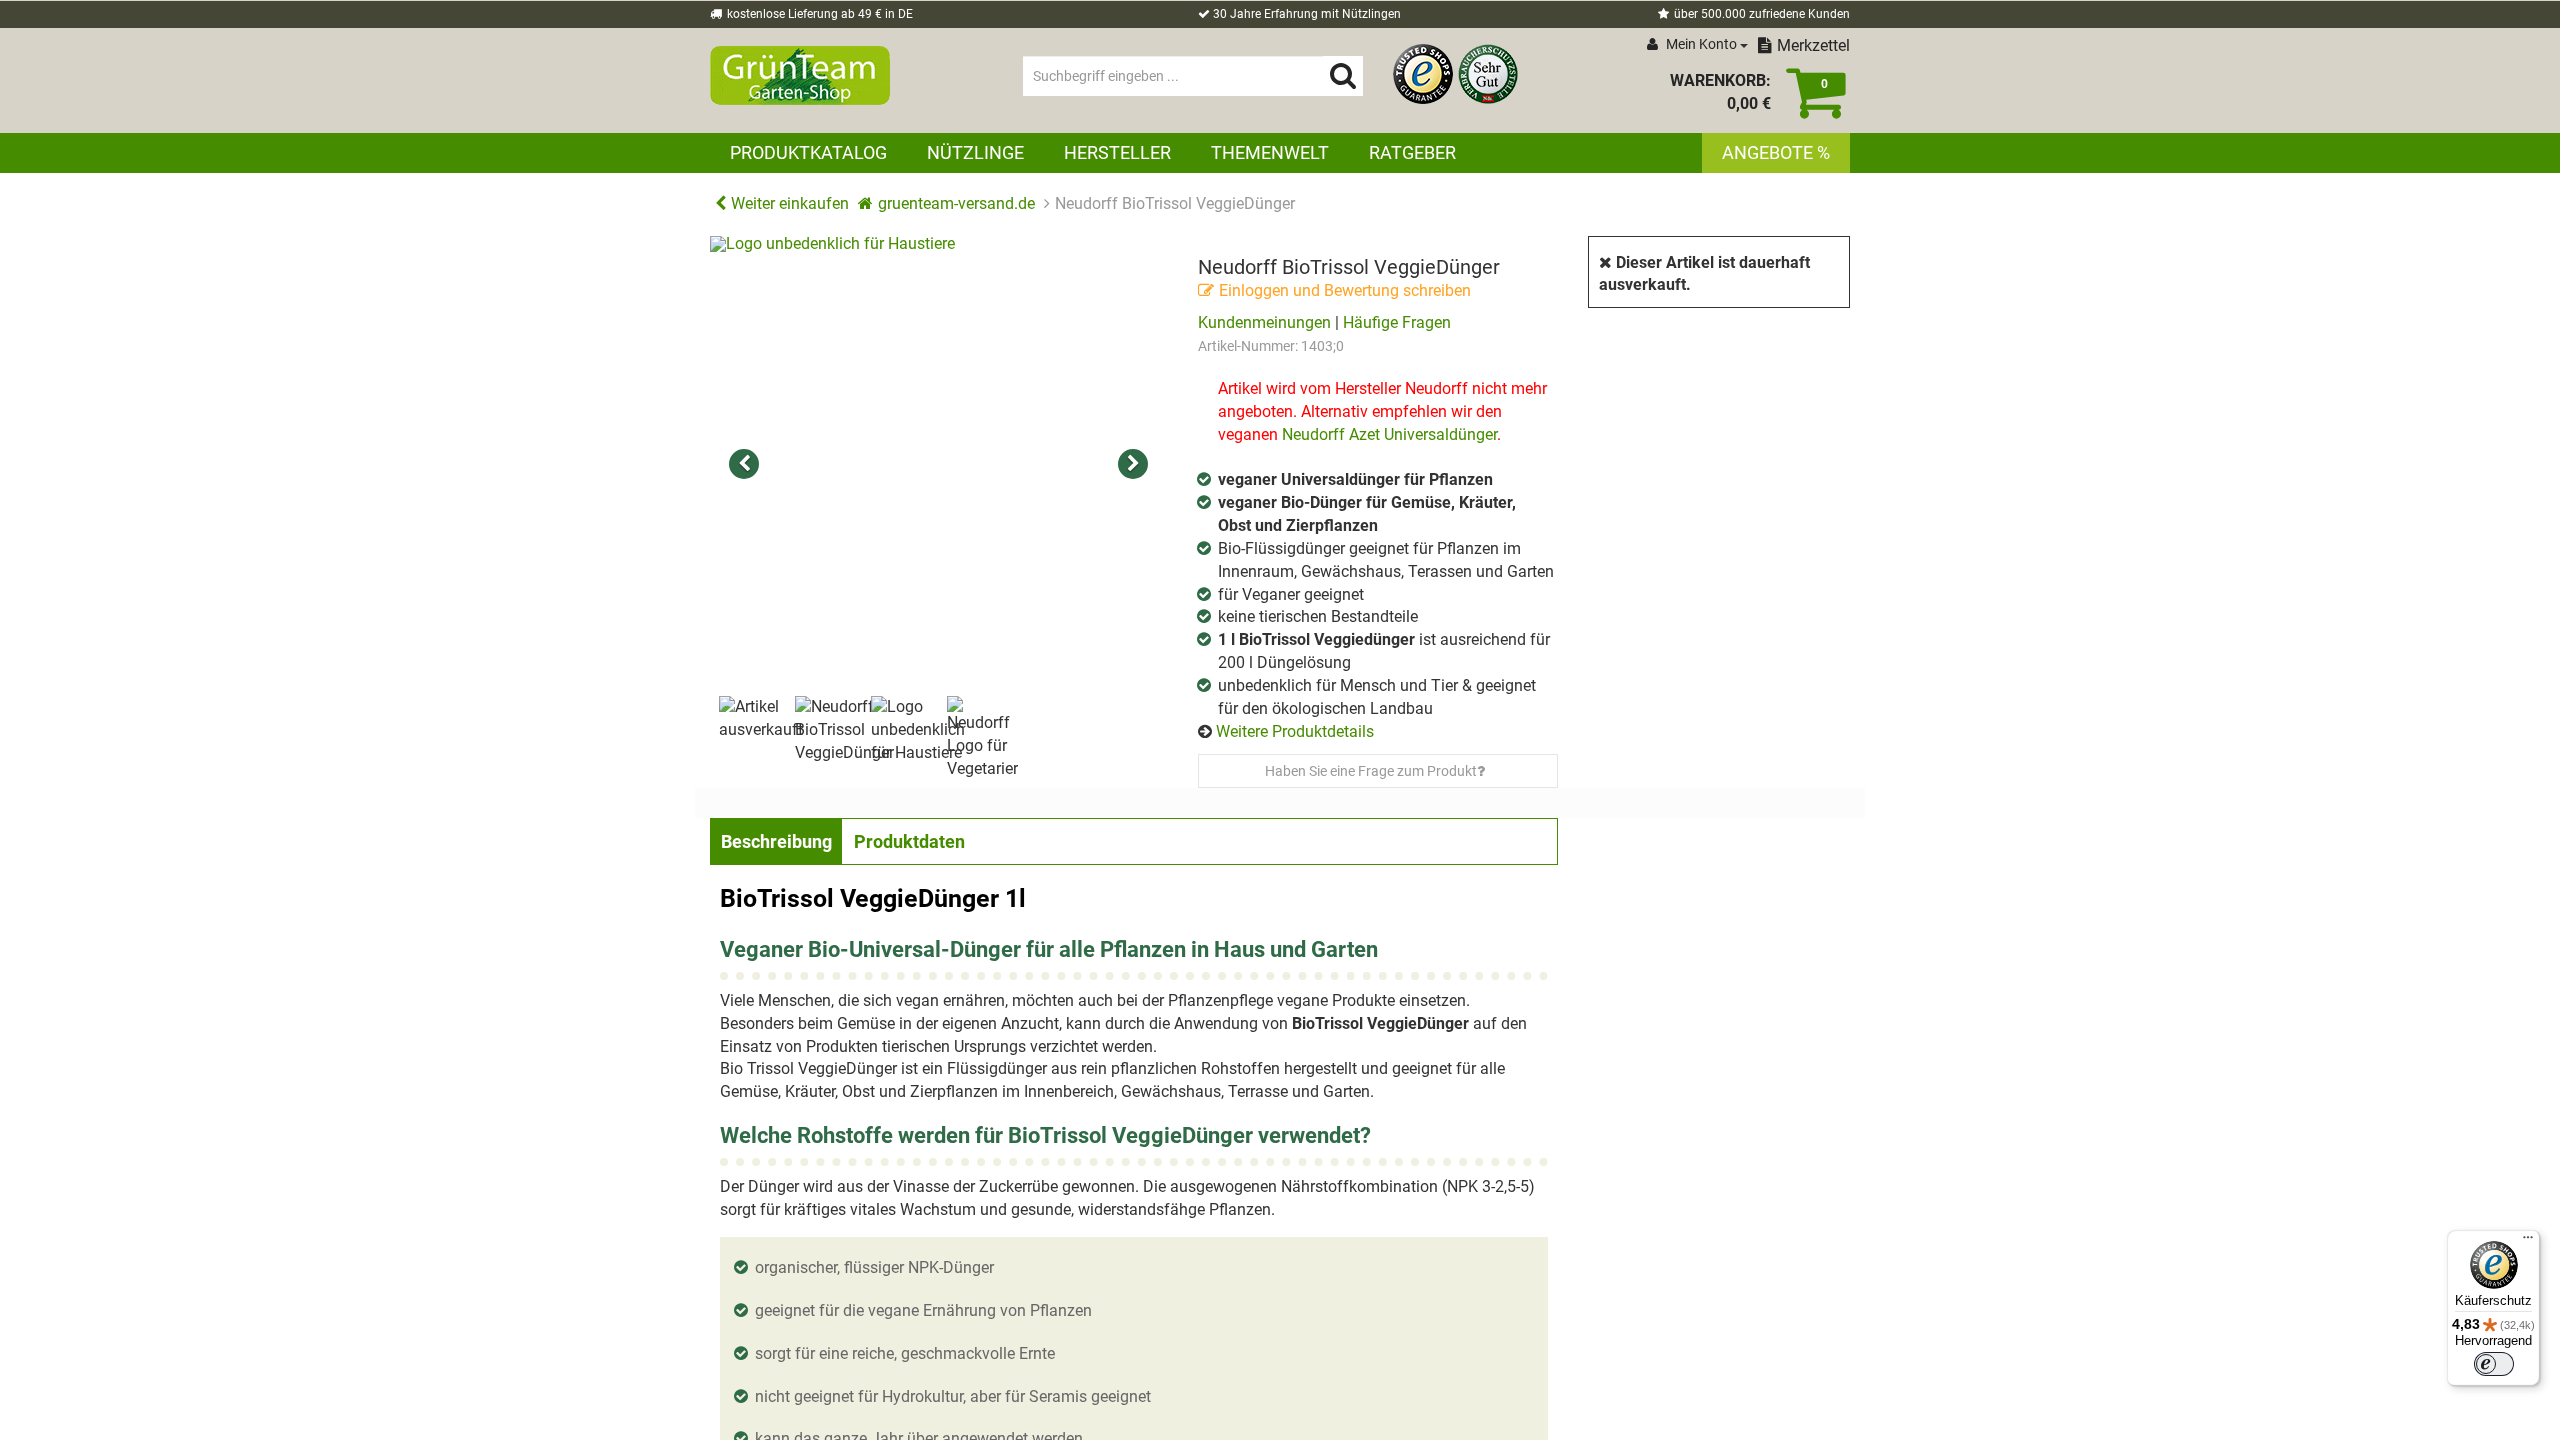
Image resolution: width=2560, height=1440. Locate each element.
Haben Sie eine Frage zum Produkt (1371, 771)
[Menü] (2528, 1242)
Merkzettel (1813, 45)
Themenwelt (1270, 152)
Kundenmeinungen (1264, 322)
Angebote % (1776, 152)
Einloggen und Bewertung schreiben (1345, 290)
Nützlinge (975, 152)
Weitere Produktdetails (1295, 731)
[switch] (2494, 1364)
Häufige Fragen (1397, 322)
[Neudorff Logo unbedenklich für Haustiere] (939, 465)
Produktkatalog (808, 152)
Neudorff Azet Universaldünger (1387, 434)
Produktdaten (909, 841)
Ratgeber (1412, 152)
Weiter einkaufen (790, 203)
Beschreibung (776, 841)
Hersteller (1117, 152)
